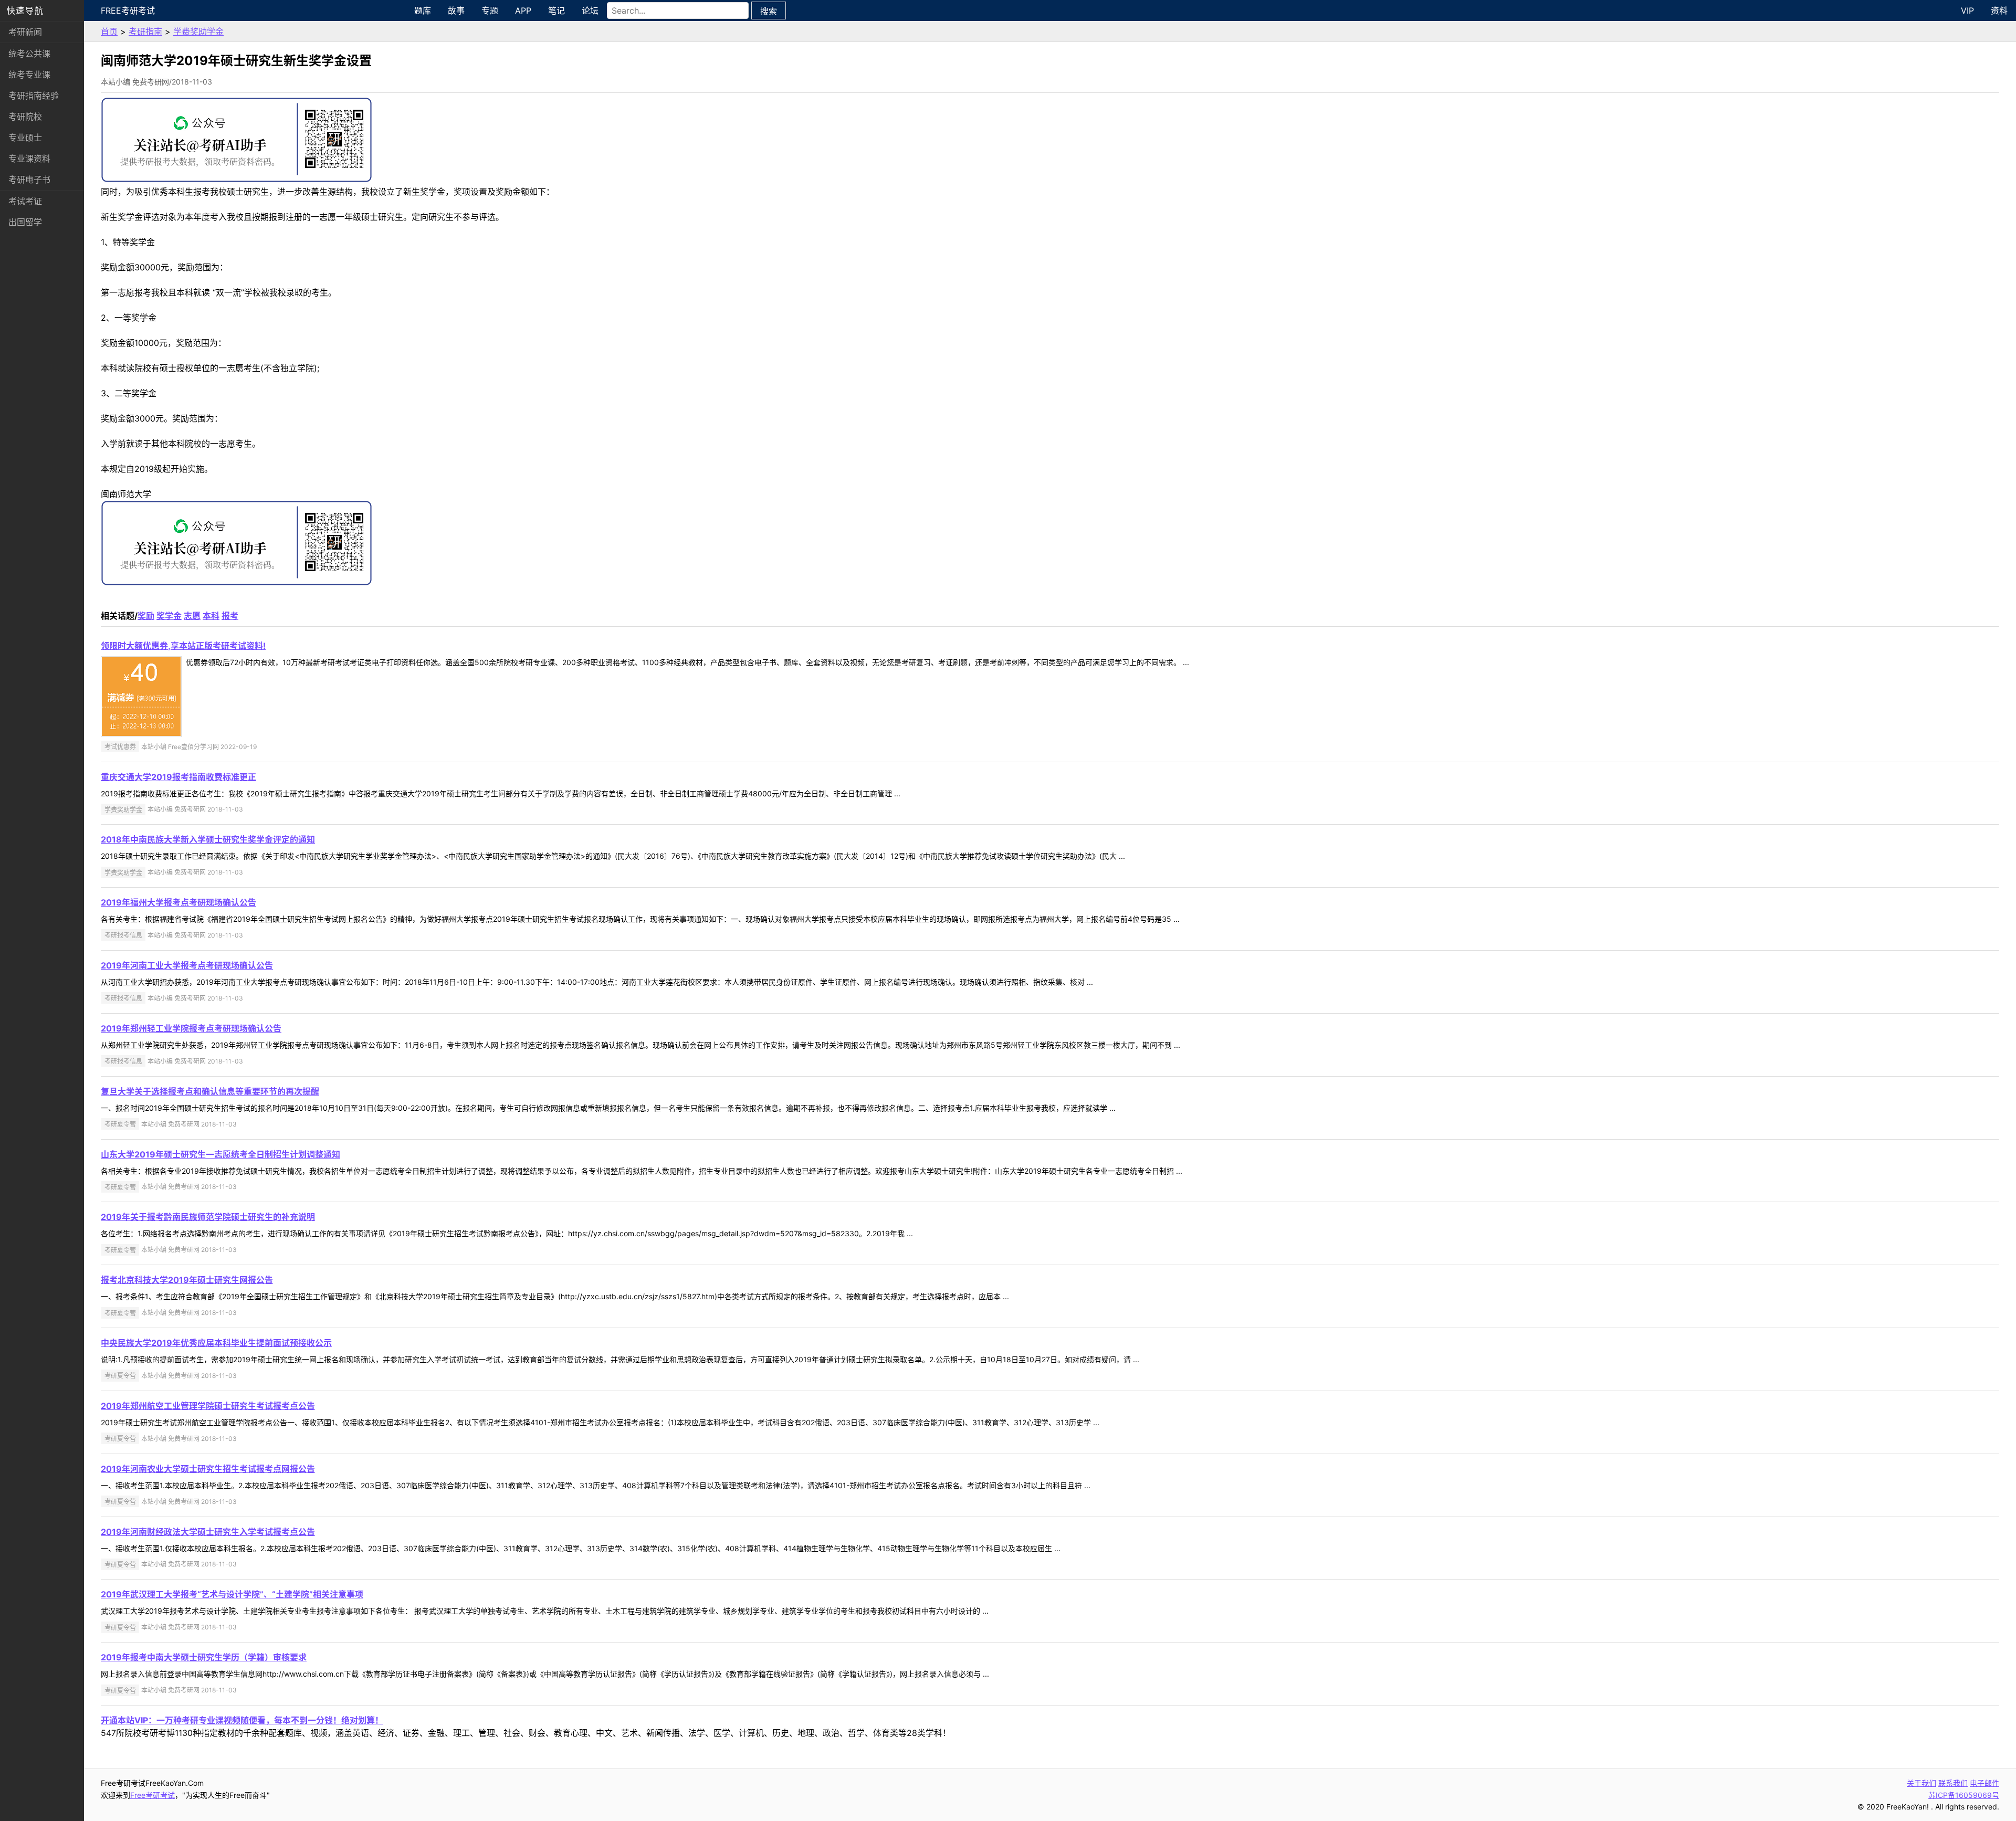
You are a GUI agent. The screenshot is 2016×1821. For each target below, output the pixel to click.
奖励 (146, 616)
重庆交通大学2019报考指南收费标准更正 (178, 777)
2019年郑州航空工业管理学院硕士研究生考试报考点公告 (208, 1406)
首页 (109, 31)
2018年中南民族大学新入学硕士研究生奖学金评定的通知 (208, 839)
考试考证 (25, 201)
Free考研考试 (128, 10)
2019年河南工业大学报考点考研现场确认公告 (187, 965)
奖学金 (169, 616)
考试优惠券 (120, 747)
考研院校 (25, 117)
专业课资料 (29, 159)
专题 (490, 10)
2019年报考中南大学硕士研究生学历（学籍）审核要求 (204, 1657)
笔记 (556, 10)
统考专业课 (29, 75)
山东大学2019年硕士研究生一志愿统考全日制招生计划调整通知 (220, 1154)
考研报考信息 (123, 935)
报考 (230, 616)
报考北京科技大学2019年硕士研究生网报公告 (187, 1280)
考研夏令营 (120, 1124)
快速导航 (25, 10)
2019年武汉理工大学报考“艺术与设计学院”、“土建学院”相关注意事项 (232, 1594)
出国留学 (25, 222)
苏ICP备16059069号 (1964, 1795)
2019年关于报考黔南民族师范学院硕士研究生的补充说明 (208, 1217)
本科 (211, 616)
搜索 (769, 11)
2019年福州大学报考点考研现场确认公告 (178, 902)
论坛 (590, 10)
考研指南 (145, 31)
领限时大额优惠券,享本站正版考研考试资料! (183, 646)
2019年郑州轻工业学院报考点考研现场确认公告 (191, 1028)
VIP (1967, 10)
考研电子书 (29, 180)
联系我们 (1953, 1783)
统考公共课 (29, 54)
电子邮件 (1984, 1783)
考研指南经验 (34, 96)
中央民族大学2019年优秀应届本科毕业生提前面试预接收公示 (216, 1343)
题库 (423, 10)
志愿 (192, 616)
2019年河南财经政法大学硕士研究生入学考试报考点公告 (208, 1532)
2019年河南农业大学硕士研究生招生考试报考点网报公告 (208, 1469)
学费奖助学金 (198, 31)
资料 (1999, 10)
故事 (456, 10)
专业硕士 (25, 138)
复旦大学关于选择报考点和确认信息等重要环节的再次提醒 (210, 1091)
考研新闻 (25, 32)
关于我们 (1921, 1783)
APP (523, 10)
